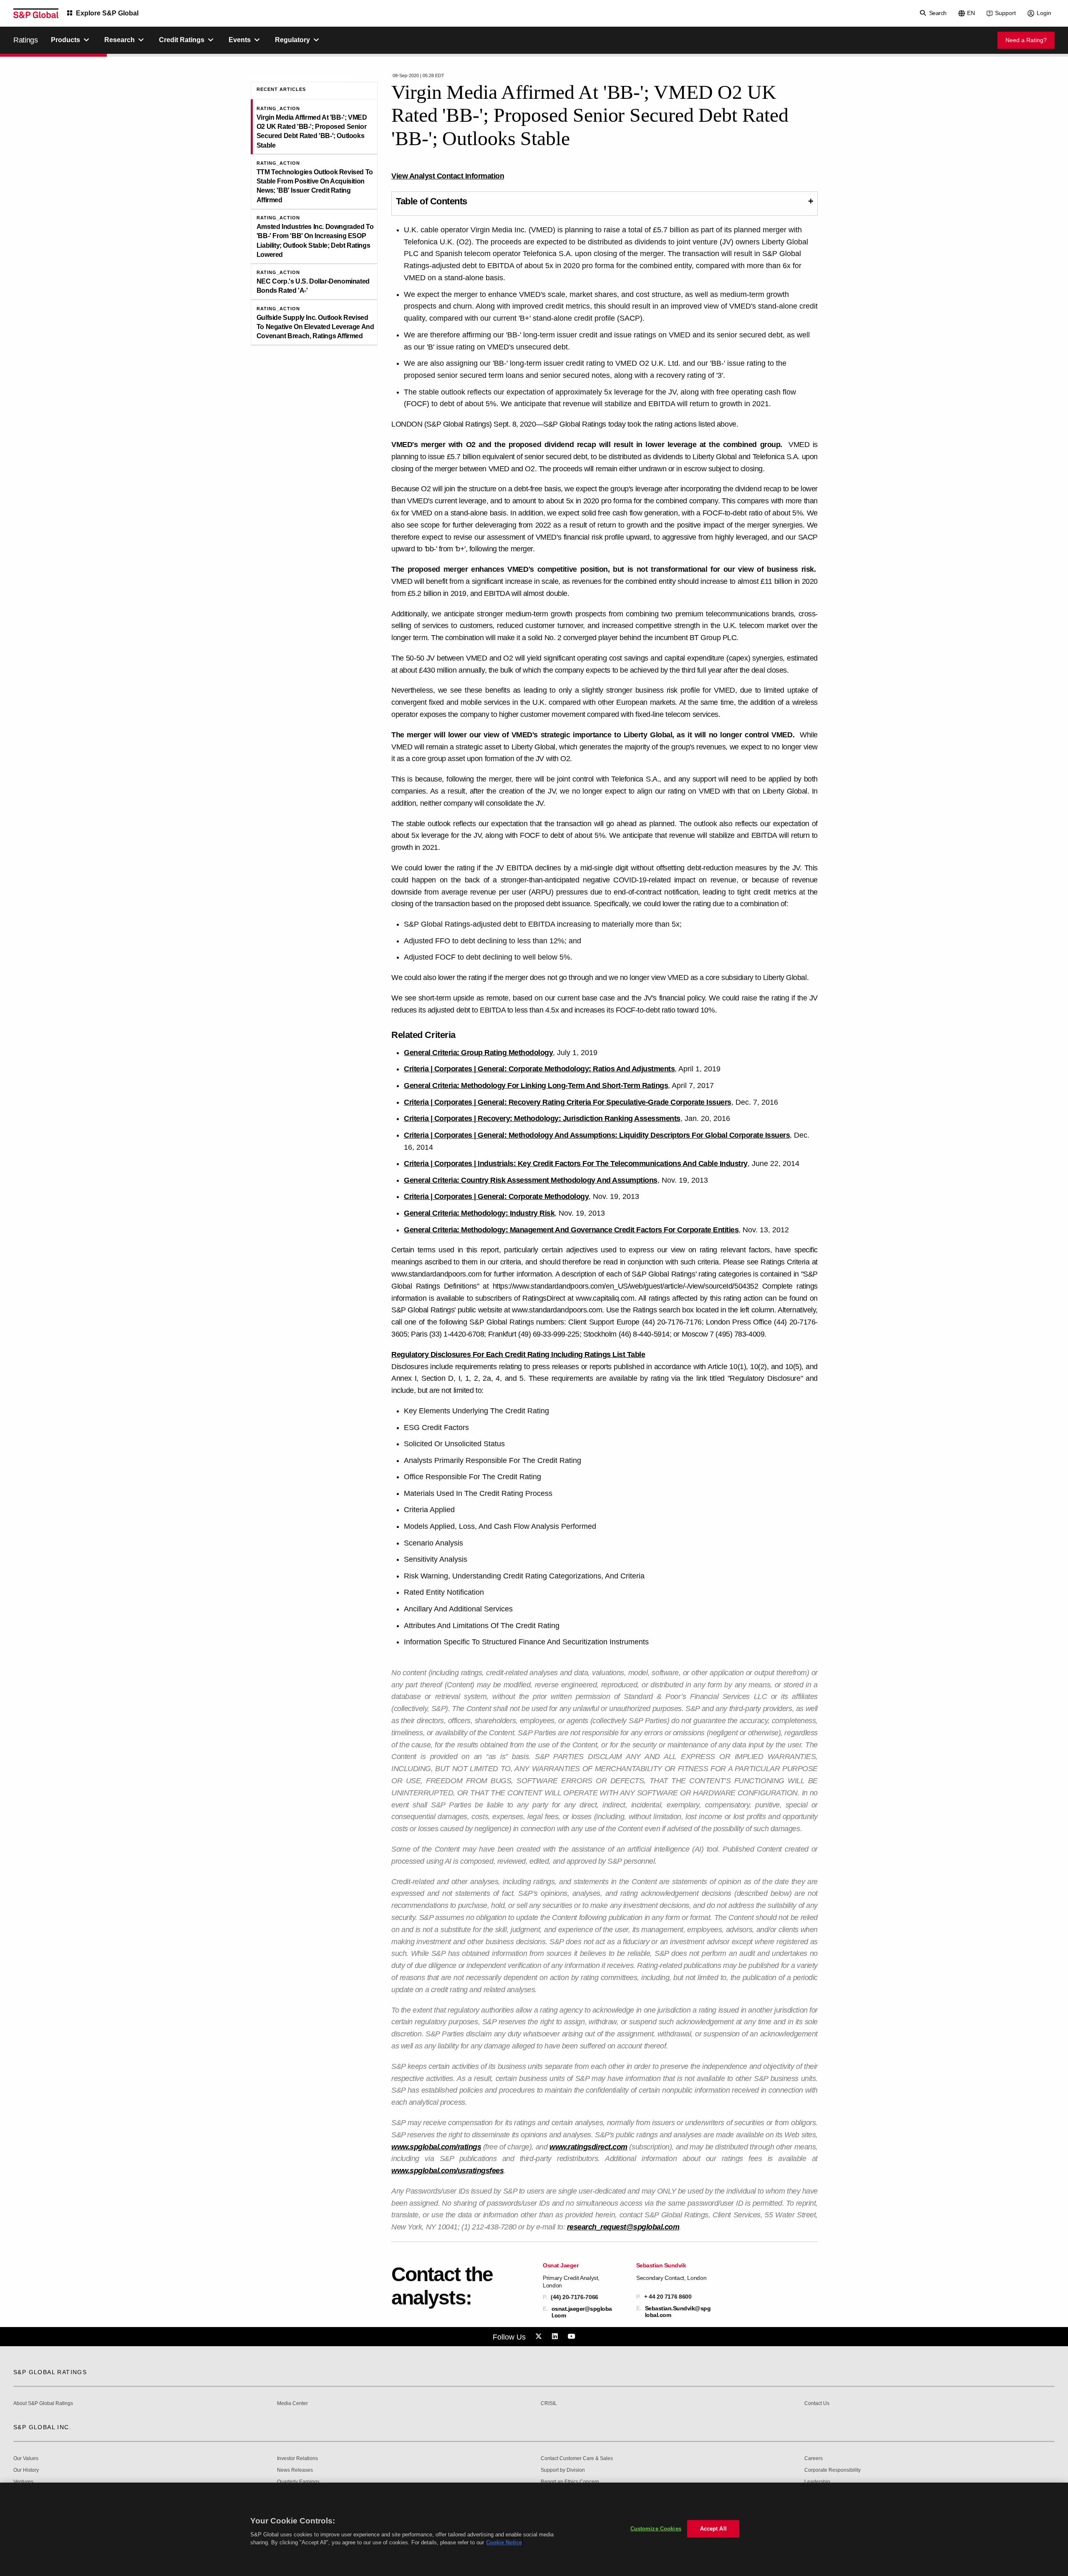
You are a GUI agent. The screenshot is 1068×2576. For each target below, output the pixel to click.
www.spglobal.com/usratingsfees (447, 2171)
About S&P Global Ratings (43, 2404)
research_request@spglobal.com (623, 2227)
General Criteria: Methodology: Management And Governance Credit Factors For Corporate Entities (571, 1230)
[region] (534, 2529)
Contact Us (817, 2404)
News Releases (295, 2470)
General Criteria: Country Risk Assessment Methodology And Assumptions (531, 1180)
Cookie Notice (504, 2542)
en (971, 13)
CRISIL (549, 2404)
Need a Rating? (1026, 40)
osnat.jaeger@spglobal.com (582, 2312)
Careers (814, 2459)
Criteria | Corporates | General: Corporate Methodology (496, 1196)
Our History (26, 2470)
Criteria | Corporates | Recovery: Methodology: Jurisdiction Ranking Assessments (542, 1118)
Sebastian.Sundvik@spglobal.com (678, 2312)
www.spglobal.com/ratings (436, 2147)
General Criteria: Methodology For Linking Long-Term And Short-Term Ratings (536, 1086)
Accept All (713, 2529)
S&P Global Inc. (42, 2427)
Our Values (26, 2459)
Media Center (292, 2404)
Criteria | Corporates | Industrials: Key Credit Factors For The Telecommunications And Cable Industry (576, 1164)
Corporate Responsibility (832, 2470)
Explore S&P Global (107, 13)
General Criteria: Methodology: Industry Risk (479, 1213)
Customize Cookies (656, 2529)
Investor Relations (297, 2459)
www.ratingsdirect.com (588, 2147)
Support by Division (563, 2470)
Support (1005, 13)
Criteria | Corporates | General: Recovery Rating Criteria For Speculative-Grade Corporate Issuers (568, 1102)
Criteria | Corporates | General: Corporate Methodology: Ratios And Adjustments (539, 1069)
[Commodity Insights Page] (540, 2337)
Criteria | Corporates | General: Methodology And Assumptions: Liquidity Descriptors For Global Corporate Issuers (597, 1135)
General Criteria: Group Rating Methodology (478, 1053)
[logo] (36, 13)
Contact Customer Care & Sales (577, 2459)
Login (1044, 13)
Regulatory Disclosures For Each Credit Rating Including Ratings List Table (518, 1355)
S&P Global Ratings (50, 2372)
